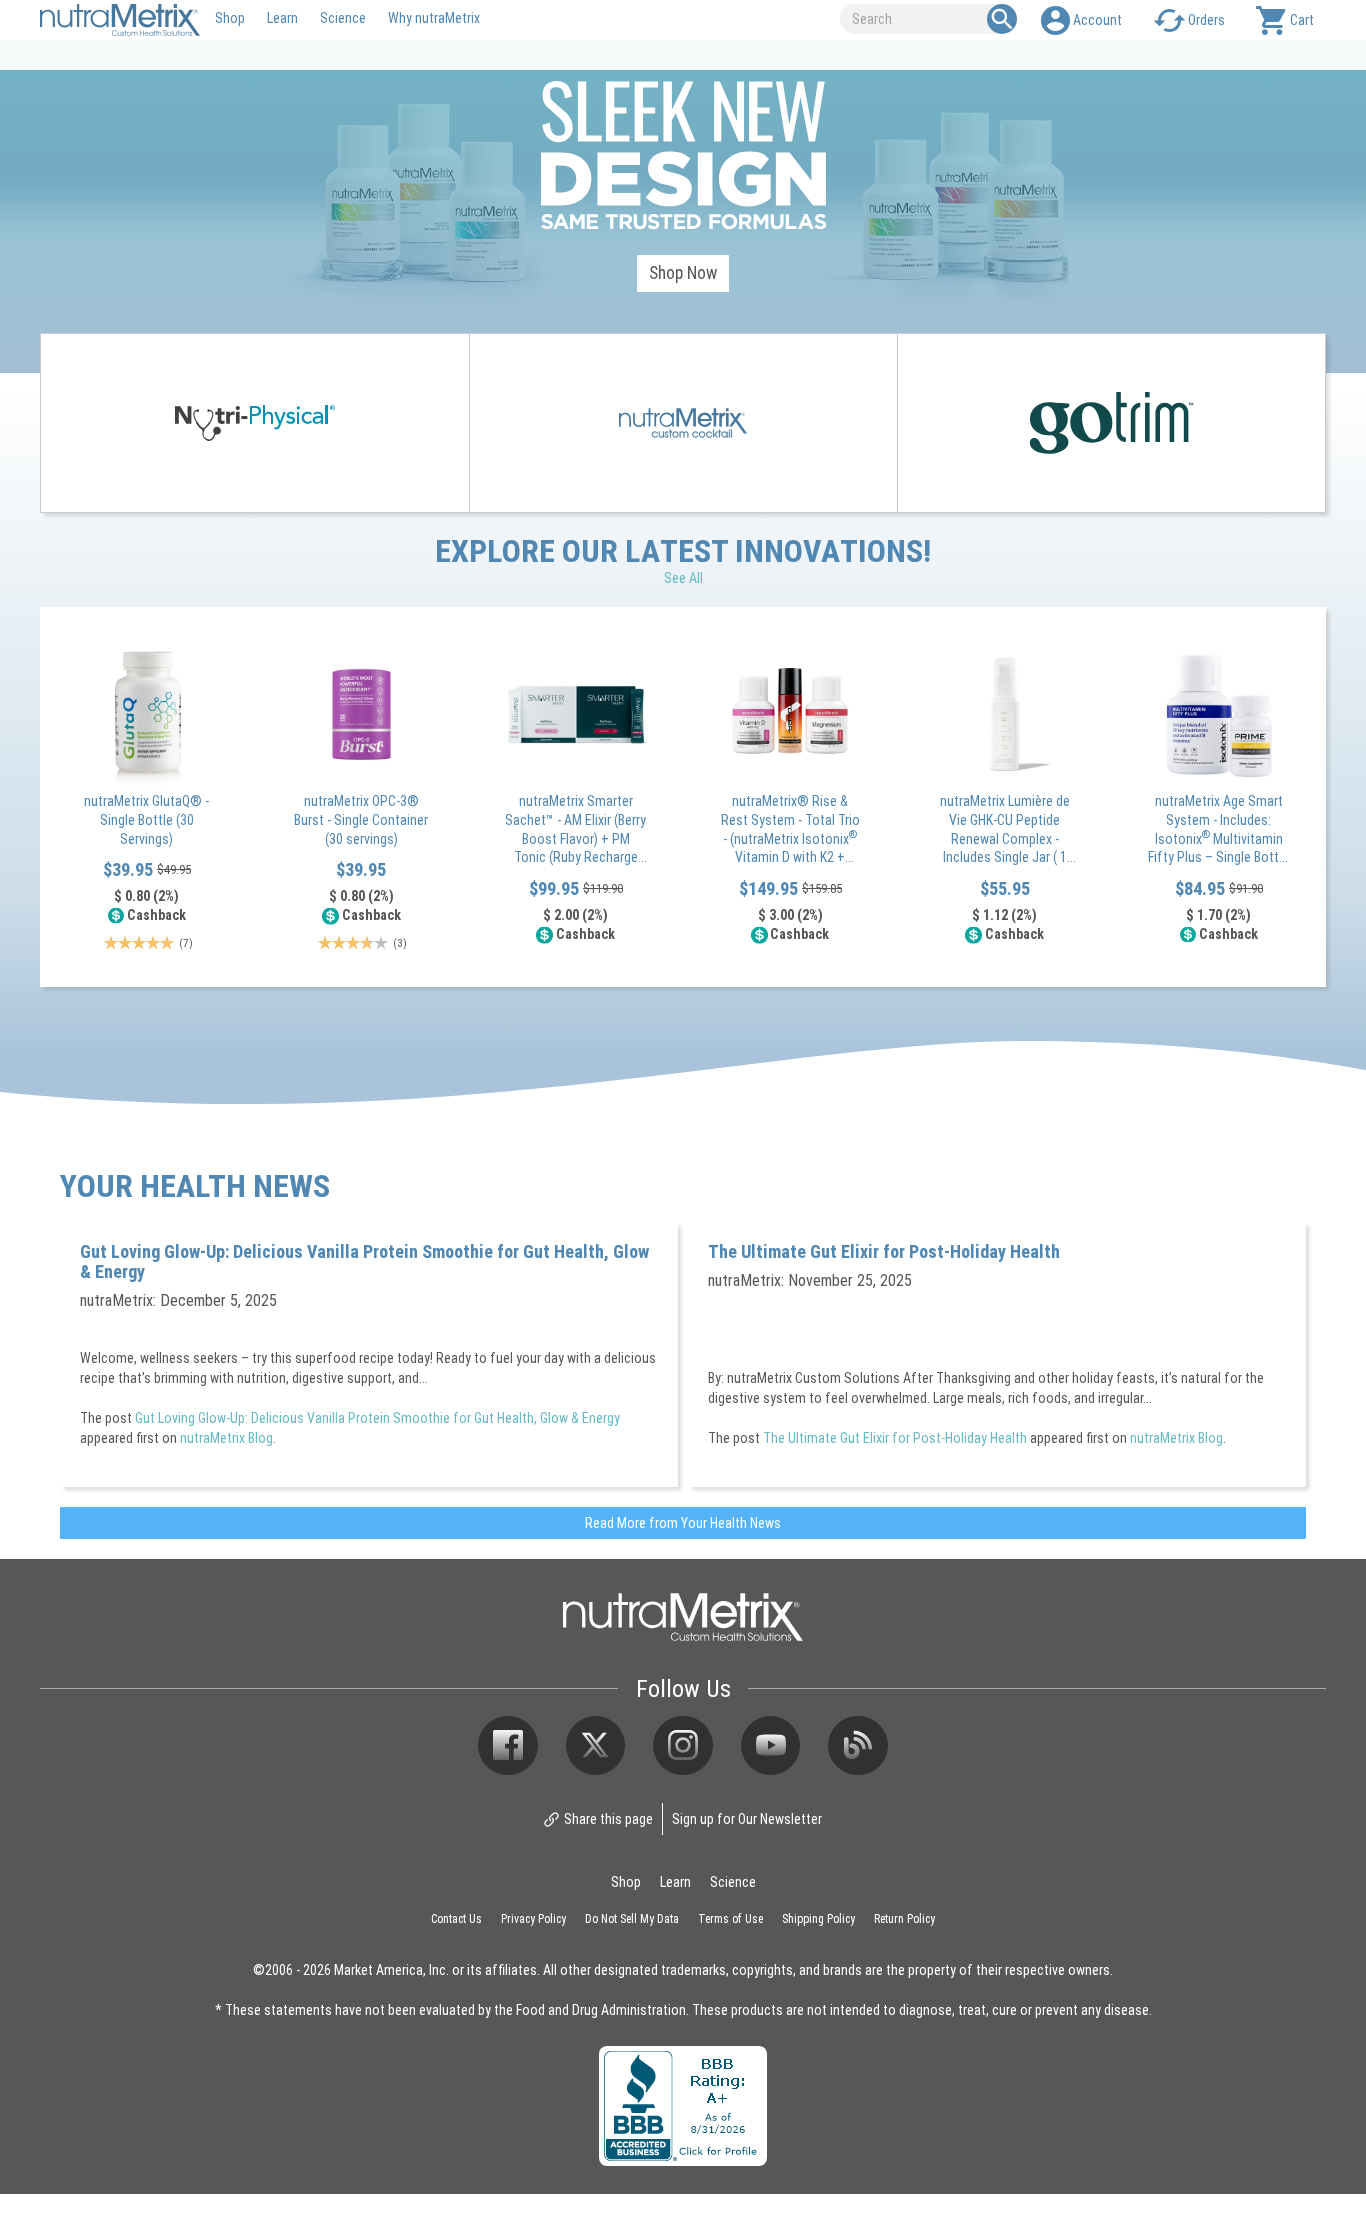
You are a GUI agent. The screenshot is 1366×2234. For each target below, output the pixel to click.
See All (683, 577)
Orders (1206, 19)
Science (343, 17)
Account (1097, 19)
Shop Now (683, 272)
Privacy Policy (533, 1918)
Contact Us (456, 1918)
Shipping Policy (818, 1918)
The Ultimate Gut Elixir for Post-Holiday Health (884, 1251)
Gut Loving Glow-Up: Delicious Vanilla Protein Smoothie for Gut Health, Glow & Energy (364, 1261)
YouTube (771, 1746)
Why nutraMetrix (434, 17)
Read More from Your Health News (683, 1522)
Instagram (683, 1746)
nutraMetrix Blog (226, 1437)
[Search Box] (1002, 19)
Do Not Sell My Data (632, 1918)
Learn (282, 17)
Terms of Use (730, 1918)
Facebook (508, 1746)
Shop (230, 17)
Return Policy (904, 1918)
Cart (1302, 19)
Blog (858, 1746)
